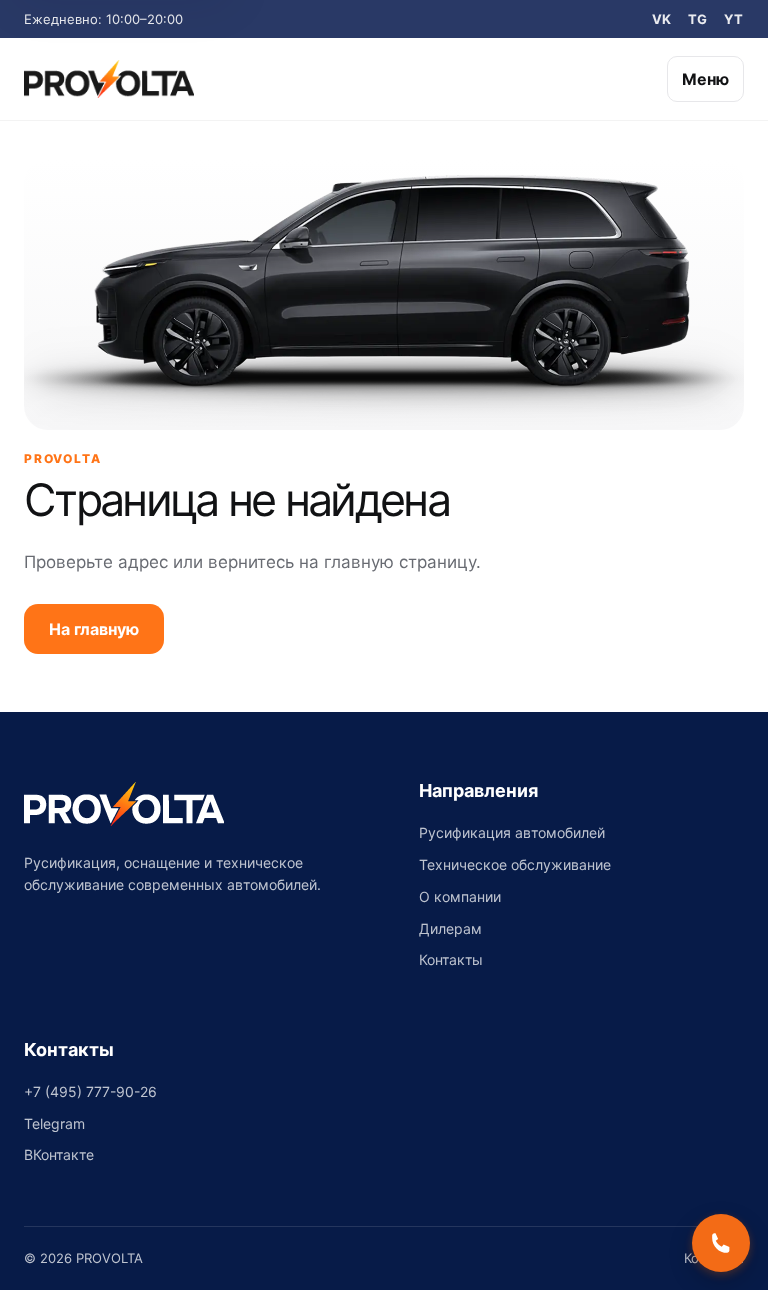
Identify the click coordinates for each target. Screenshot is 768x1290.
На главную (94, 629)
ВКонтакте (59, 1154)
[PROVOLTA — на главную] (109, 78)
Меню (705, 79)
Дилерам (450, 928)
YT (734, 19)
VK (662, 19)
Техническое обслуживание (515, 864)
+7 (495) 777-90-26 (90, 1091)
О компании (460, 896)
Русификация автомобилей (512, 832)
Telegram (54, 1123)
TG (698, 19)
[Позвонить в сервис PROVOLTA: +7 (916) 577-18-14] (721, 1243)
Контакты (451, 959)
